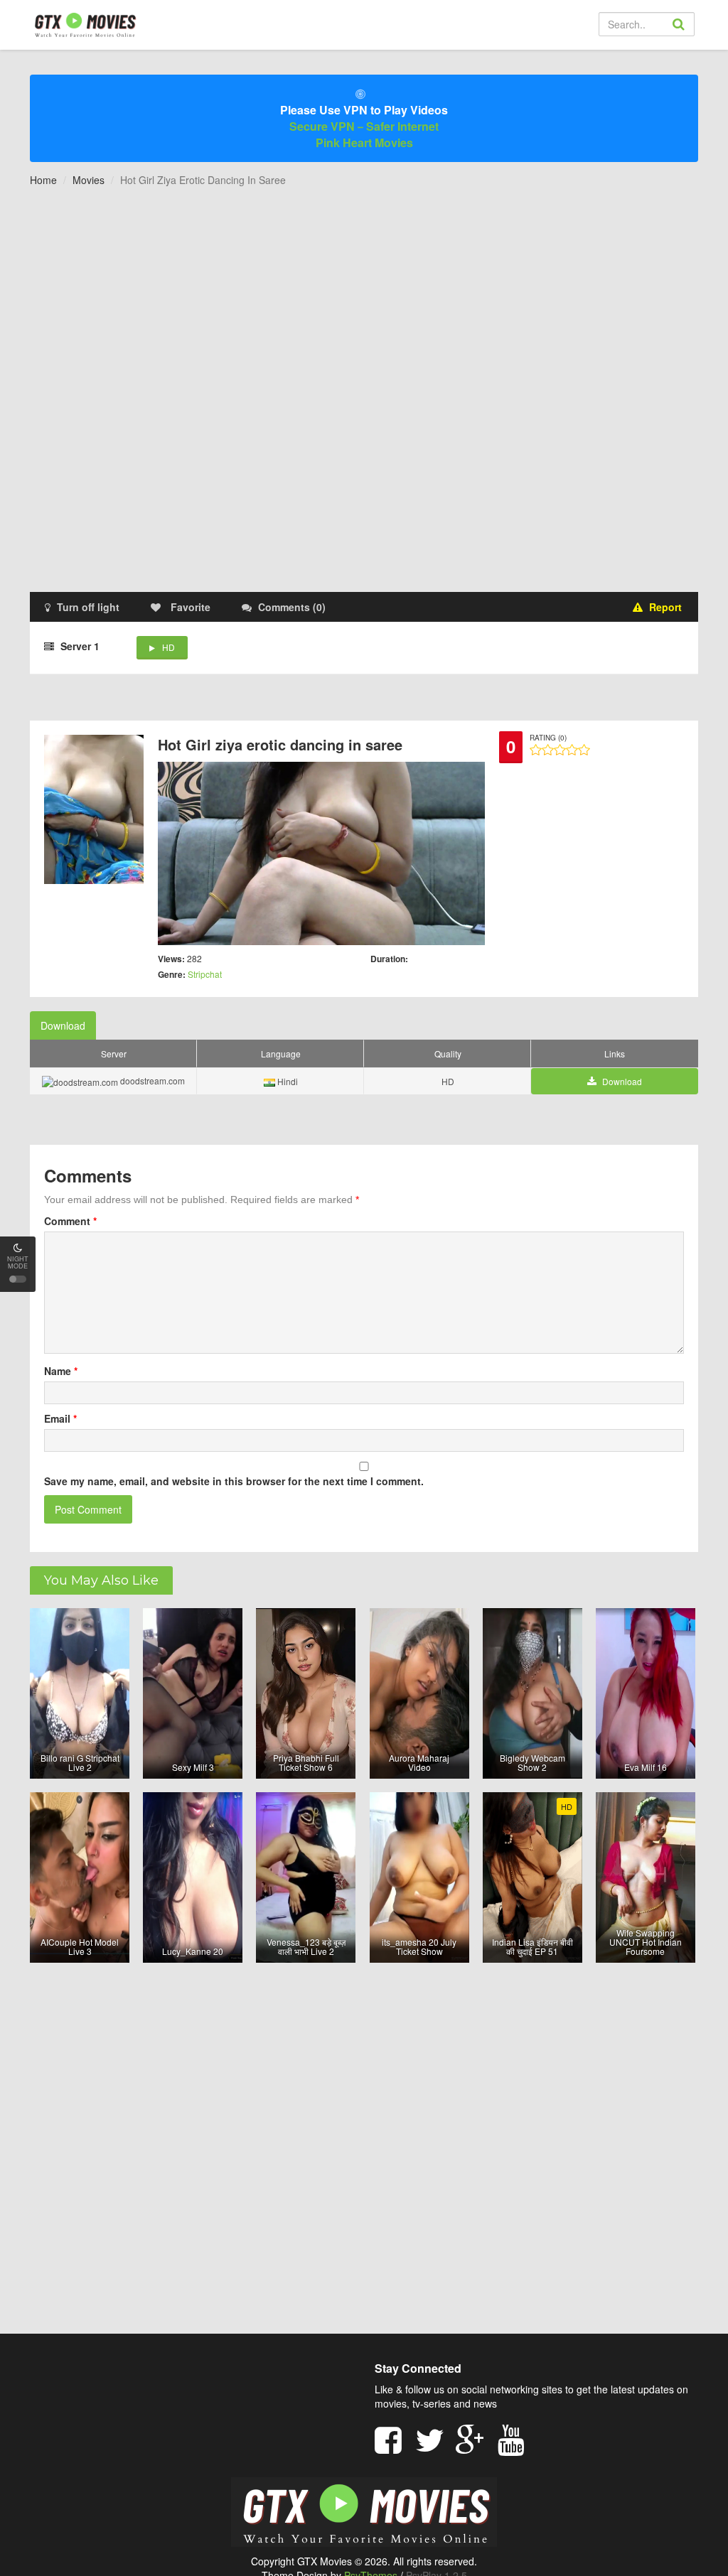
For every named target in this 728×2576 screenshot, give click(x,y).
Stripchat (205, 974)
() (292, 607)
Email (60, 1418)
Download (63, 1025)
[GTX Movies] (84, 24)
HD (168, 647)
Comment (70, 1221)
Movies (89, 180)
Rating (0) (548, 738)
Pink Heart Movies (364, 142)
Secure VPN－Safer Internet (364, 126)
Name (61, 1371)
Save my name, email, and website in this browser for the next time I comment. (234, 1481)
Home (43, 180)
